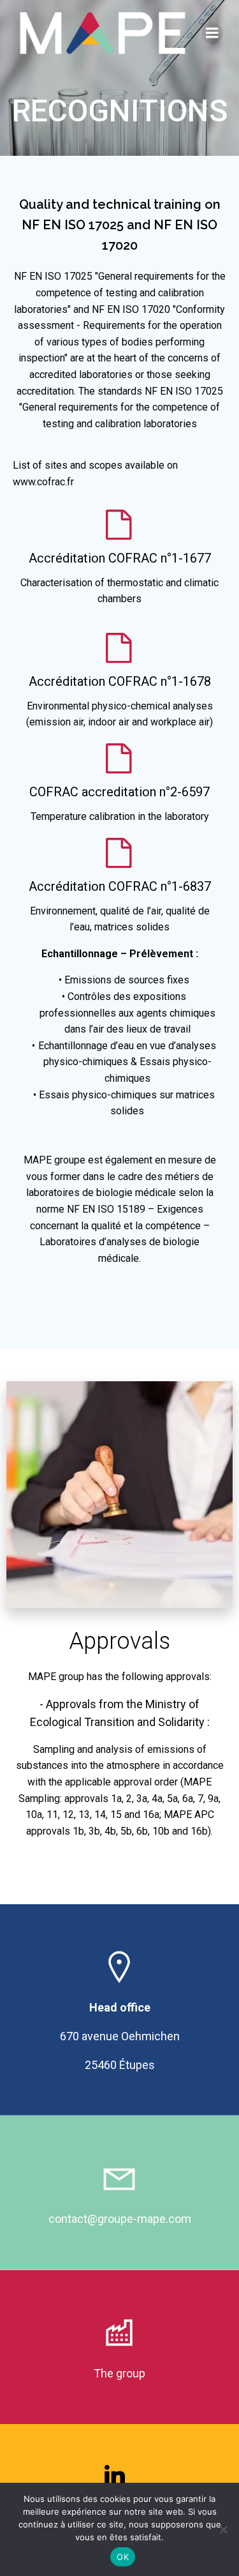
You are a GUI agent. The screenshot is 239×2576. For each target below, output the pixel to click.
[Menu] (212, 33)
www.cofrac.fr (43, 482)
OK (123, 2557)
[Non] (223, 2529)
